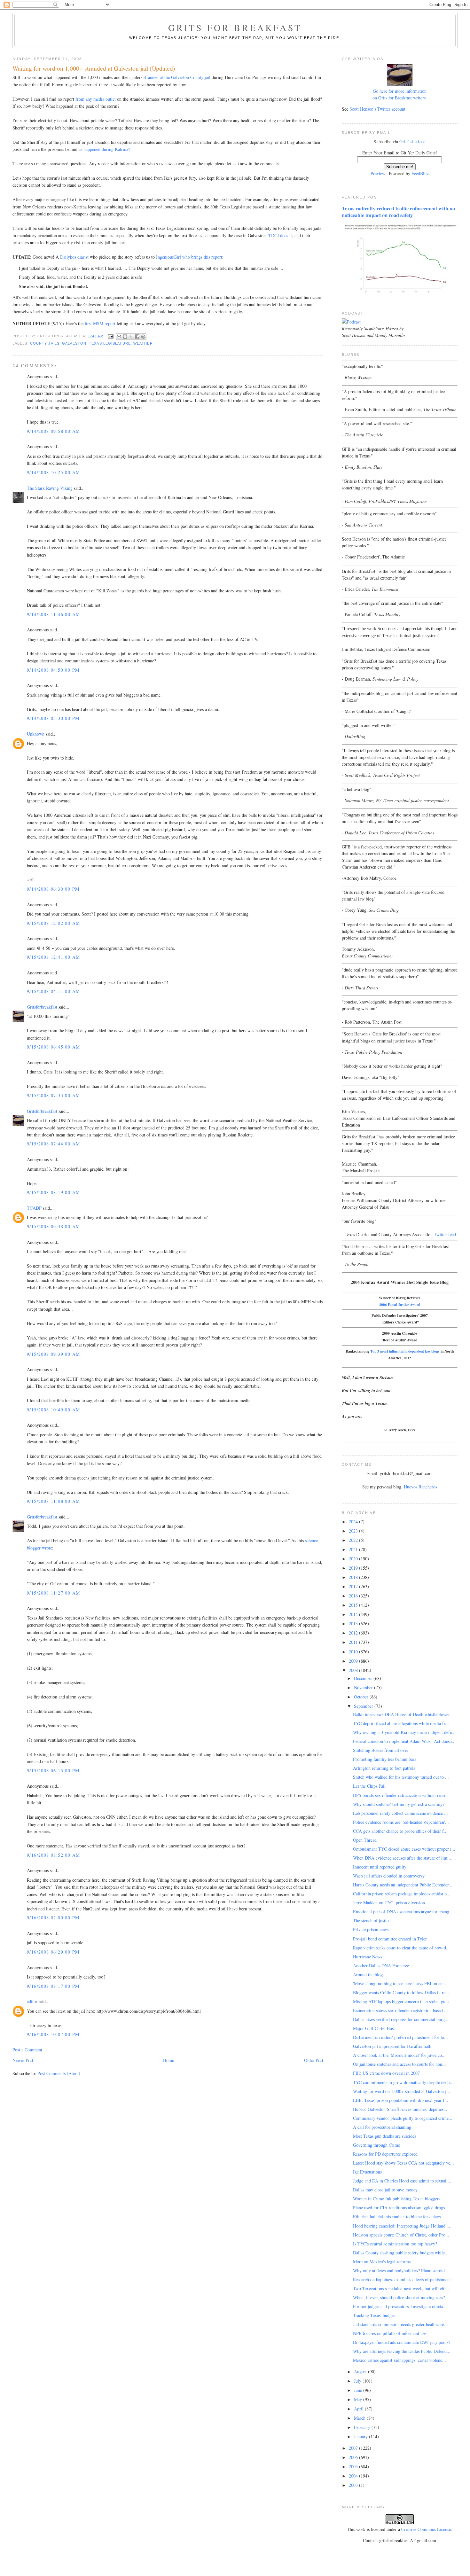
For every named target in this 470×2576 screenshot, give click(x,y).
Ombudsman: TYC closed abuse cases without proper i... (404, 1849)
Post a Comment (27, 2050)
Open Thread (365, 1840)
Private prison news (371, 1929)
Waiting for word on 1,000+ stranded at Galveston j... (402, 2091)
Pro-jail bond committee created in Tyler (390, 1939)
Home (168, 2060)
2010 (354, 1652)
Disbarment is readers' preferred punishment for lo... (400, 2037)
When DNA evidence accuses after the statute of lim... (402, 1858)
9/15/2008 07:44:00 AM (53, 1144)
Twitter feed (445, 1234)
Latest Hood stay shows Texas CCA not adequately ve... (403, 2163)
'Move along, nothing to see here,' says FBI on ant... (400, 1983)
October (362, 1697)
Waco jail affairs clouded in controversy (389, 1876)
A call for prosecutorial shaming (382, 2127)
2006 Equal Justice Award (400, 1304)
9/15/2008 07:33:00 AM (53, 1095)
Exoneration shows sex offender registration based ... (400, 2010)
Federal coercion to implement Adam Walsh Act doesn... (404, 1741)
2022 (354, 1540)
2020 (354, 1559)
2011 (354, 1642)
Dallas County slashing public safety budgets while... (401, 2253)
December (364, 1678)
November (364, 1687)
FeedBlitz (420, 173)
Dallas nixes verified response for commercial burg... (401, 2019)
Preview (378, 173)
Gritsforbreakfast (42, 1007)
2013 (354, 1624)
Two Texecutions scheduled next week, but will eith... (402, 2288)
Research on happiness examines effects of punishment (402, 2279)
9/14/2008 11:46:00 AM (53, 614)
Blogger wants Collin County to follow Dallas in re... (401, 1992)
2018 (354, 1577)
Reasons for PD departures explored (385, 2154)
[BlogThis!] (125, 337)
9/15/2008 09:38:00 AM (53, 1226)
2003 (354, 2485)
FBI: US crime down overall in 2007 (386, 2073)
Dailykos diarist (74, 257)
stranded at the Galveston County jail (178, 77)
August (361, 2372)
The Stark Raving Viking (50, 488)
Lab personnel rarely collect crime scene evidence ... (400, 1813)
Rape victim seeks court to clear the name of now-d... (401, 1948)
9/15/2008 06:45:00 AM (53, 1047)
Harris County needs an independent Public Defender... (403, 1885)
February (363, 2427)
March (360, 2418)
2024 (354, 1522)
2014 (354, 1614)
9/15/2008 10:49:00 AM (53, 1410)
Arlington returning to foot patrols (384, 1768)
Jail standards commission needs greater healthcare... (400, 2324)
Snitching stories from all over (381, 1750)
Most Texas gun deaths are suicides (384, 2136)
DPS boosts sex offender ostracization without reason (401, 1795)
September (364, 1706)
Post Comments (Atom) (59, 2073)
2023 (354, 1531)
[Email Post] (111, 336)
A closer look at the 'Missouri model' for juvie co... (399, 2055)
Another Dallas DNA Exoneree (381, 1966)
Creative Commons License (426, 2529)
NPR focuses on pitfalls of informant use (390, 2333)
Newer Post (23, 2060)
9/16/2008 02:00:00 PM (53, 1918)
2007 (354, 2448)
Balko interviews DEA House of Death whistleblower (401, 1714)
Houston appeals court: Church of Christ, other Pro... (401, 2235)
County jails (45, 343)
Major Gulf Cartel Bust (374, 2028)
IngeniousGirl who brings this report (189, 257)
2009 (354, 1661)
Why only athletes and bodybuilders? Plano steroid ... (401, 2271)
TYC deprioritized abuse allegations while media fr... (401, 1723)
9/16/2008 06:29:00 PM (53, 1952)
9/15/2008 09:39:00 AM (53, 1354)
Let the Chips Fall (369, 1786)
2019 (354, 1568)
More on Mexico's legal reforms (382, 2262)
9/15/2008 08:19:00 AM (53, 1192)
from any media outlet (96, 99)
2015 (354, 1605)
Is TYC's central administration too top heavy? (395, 2244)
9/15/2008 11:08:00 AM (53, 1501)
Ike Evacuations (367, 2172)
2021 (354, 1549)
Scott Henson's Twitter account (377, 109)
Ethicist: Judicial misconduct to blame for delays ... (399, 2217)
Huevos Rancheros (420, 1487)
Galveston (74, 343)
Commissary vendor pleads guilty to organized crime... (403, 2118)
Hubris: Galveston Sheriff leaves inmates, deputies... (400, 2109)
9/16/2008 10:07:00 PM (53, 2034)
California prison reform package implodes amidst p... (402, 1894)
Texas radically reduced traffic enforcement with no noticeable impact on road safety (398, 212)
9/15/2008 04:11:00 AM (53, 991)
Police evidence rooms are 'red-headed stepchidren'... (401, 1822)
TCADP (34, 1208)
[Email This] (119, 337)
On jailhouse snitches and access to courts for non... (399, 2064)
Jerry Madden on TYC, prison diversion (389, 1903)
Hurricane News (368, 1957)
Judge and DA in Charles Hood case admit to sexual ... (402, 2181)
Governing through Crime (376, 2145)
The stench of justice (372, 1920)
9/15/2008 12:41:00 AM (53, 957)
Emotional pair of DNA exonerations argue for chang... (403, 1912)
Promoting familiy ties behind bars (384, 1759)
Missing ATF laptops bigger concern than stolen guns (401, 2001)
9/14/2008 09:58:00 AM (53, 431)
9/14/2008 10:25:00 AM (53, 472)
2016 (354, 1596)
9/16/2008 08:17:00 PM (53, 1986)
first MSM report (101, 323)
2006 (354, 2457)
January (361, 2436)
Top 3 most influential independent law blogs (405, 1351)
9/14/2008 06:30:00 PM (53, 889)
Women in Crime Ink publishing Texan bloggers (397, 2199)
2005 (354, 2467)
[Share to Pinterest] (143, 337)
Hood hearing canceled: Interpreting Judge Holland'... (402, 2226)
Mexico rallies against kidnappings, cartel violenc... (399, 2360)
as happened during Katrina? (104, 149)
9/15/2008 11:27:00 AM (53, 1593)
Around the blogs (369, 1975)
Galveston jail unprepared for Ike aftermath (392, 2046)
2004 (354, 2476)
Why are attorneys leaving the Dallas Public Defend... (402, 2351)
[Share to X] (131, 337)
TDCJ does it (280, 235)
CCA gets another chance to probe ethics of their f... (400, 1831)
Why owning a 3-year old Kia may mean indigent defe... (404, 1732)
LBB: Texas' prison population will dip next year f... (401, 2100)
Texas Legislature (110, 343)
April (359, 2409)
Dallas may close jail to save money (385, 2190)
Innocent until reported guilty (380, 1867)
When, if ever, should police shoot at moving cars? (399, 2297)
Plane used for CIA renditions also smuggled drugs (399, 2208)
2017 (354, 1586)
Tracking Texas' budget (374, 2315)
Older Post (314, 2060)
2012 (354, 1633)
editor (32, 2001)
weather (143, 343)
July (358, 2381)
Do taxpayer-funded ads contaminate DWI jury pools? (402, 2342)
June (359, 2390)
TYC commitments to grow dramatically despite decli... (403, 2082)
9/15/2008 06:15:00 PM (53, 1771)
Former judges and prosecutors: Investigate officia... (400, 2306)
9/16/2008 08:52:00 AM (53, 1855)
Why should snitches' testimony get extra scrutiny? (399, 1804)
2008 (354, 1670)
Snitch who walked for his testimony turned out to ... (401, 1777)
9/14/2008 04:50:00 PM (53, 670)
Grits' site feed (412, 141)
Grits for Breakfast (235, 27)
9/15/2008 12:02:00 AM (53, 923)
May (359, 2399)
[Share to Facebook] (137, 337)
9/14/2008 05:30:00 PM (53, 718)
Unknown (36, 734)
